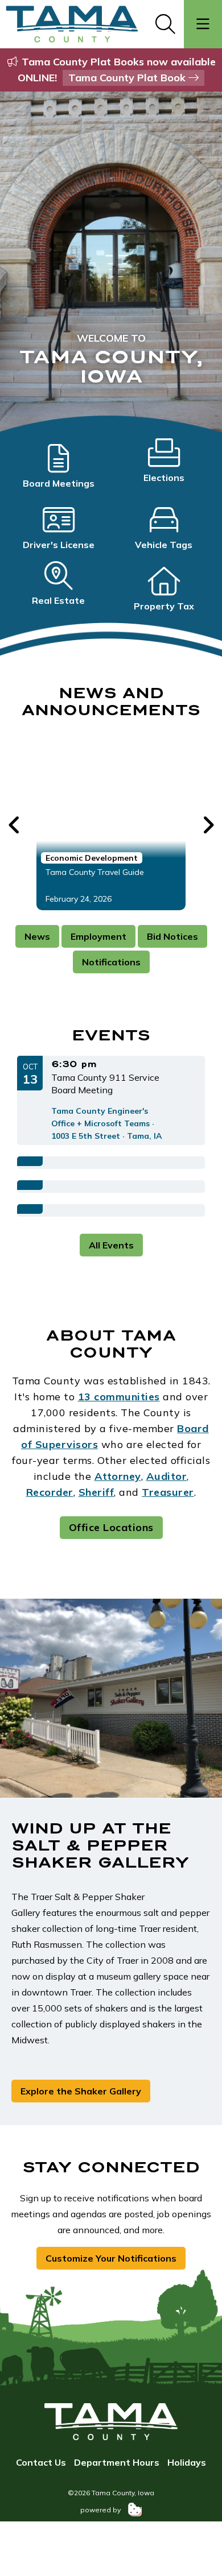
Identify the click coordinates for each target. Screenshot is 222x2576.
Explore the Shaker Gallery (81, 2091)
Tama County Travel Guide (95, 872)
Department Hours (117, 2462)
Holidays (187, 2462)
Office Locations (111, 1527)
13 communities (119, 1397)
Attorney (118, 1476)
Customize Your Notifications (111, 2258)
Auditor (167, 1476)
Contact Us (41, 2462)
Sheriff (96, 1492)
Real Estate (58, 600)
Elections (164, 478)
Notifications (111, 962)
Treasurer (168, 1492)
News (37, 936)
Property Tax (164, 606)
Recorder (50, 1492)
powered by (101, 2510)
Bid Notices (172, 936)
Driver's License (59, 545)
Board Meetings (59, 483)
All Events (111, 1245)
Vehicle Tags (164, 545)
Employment (98, 936)
